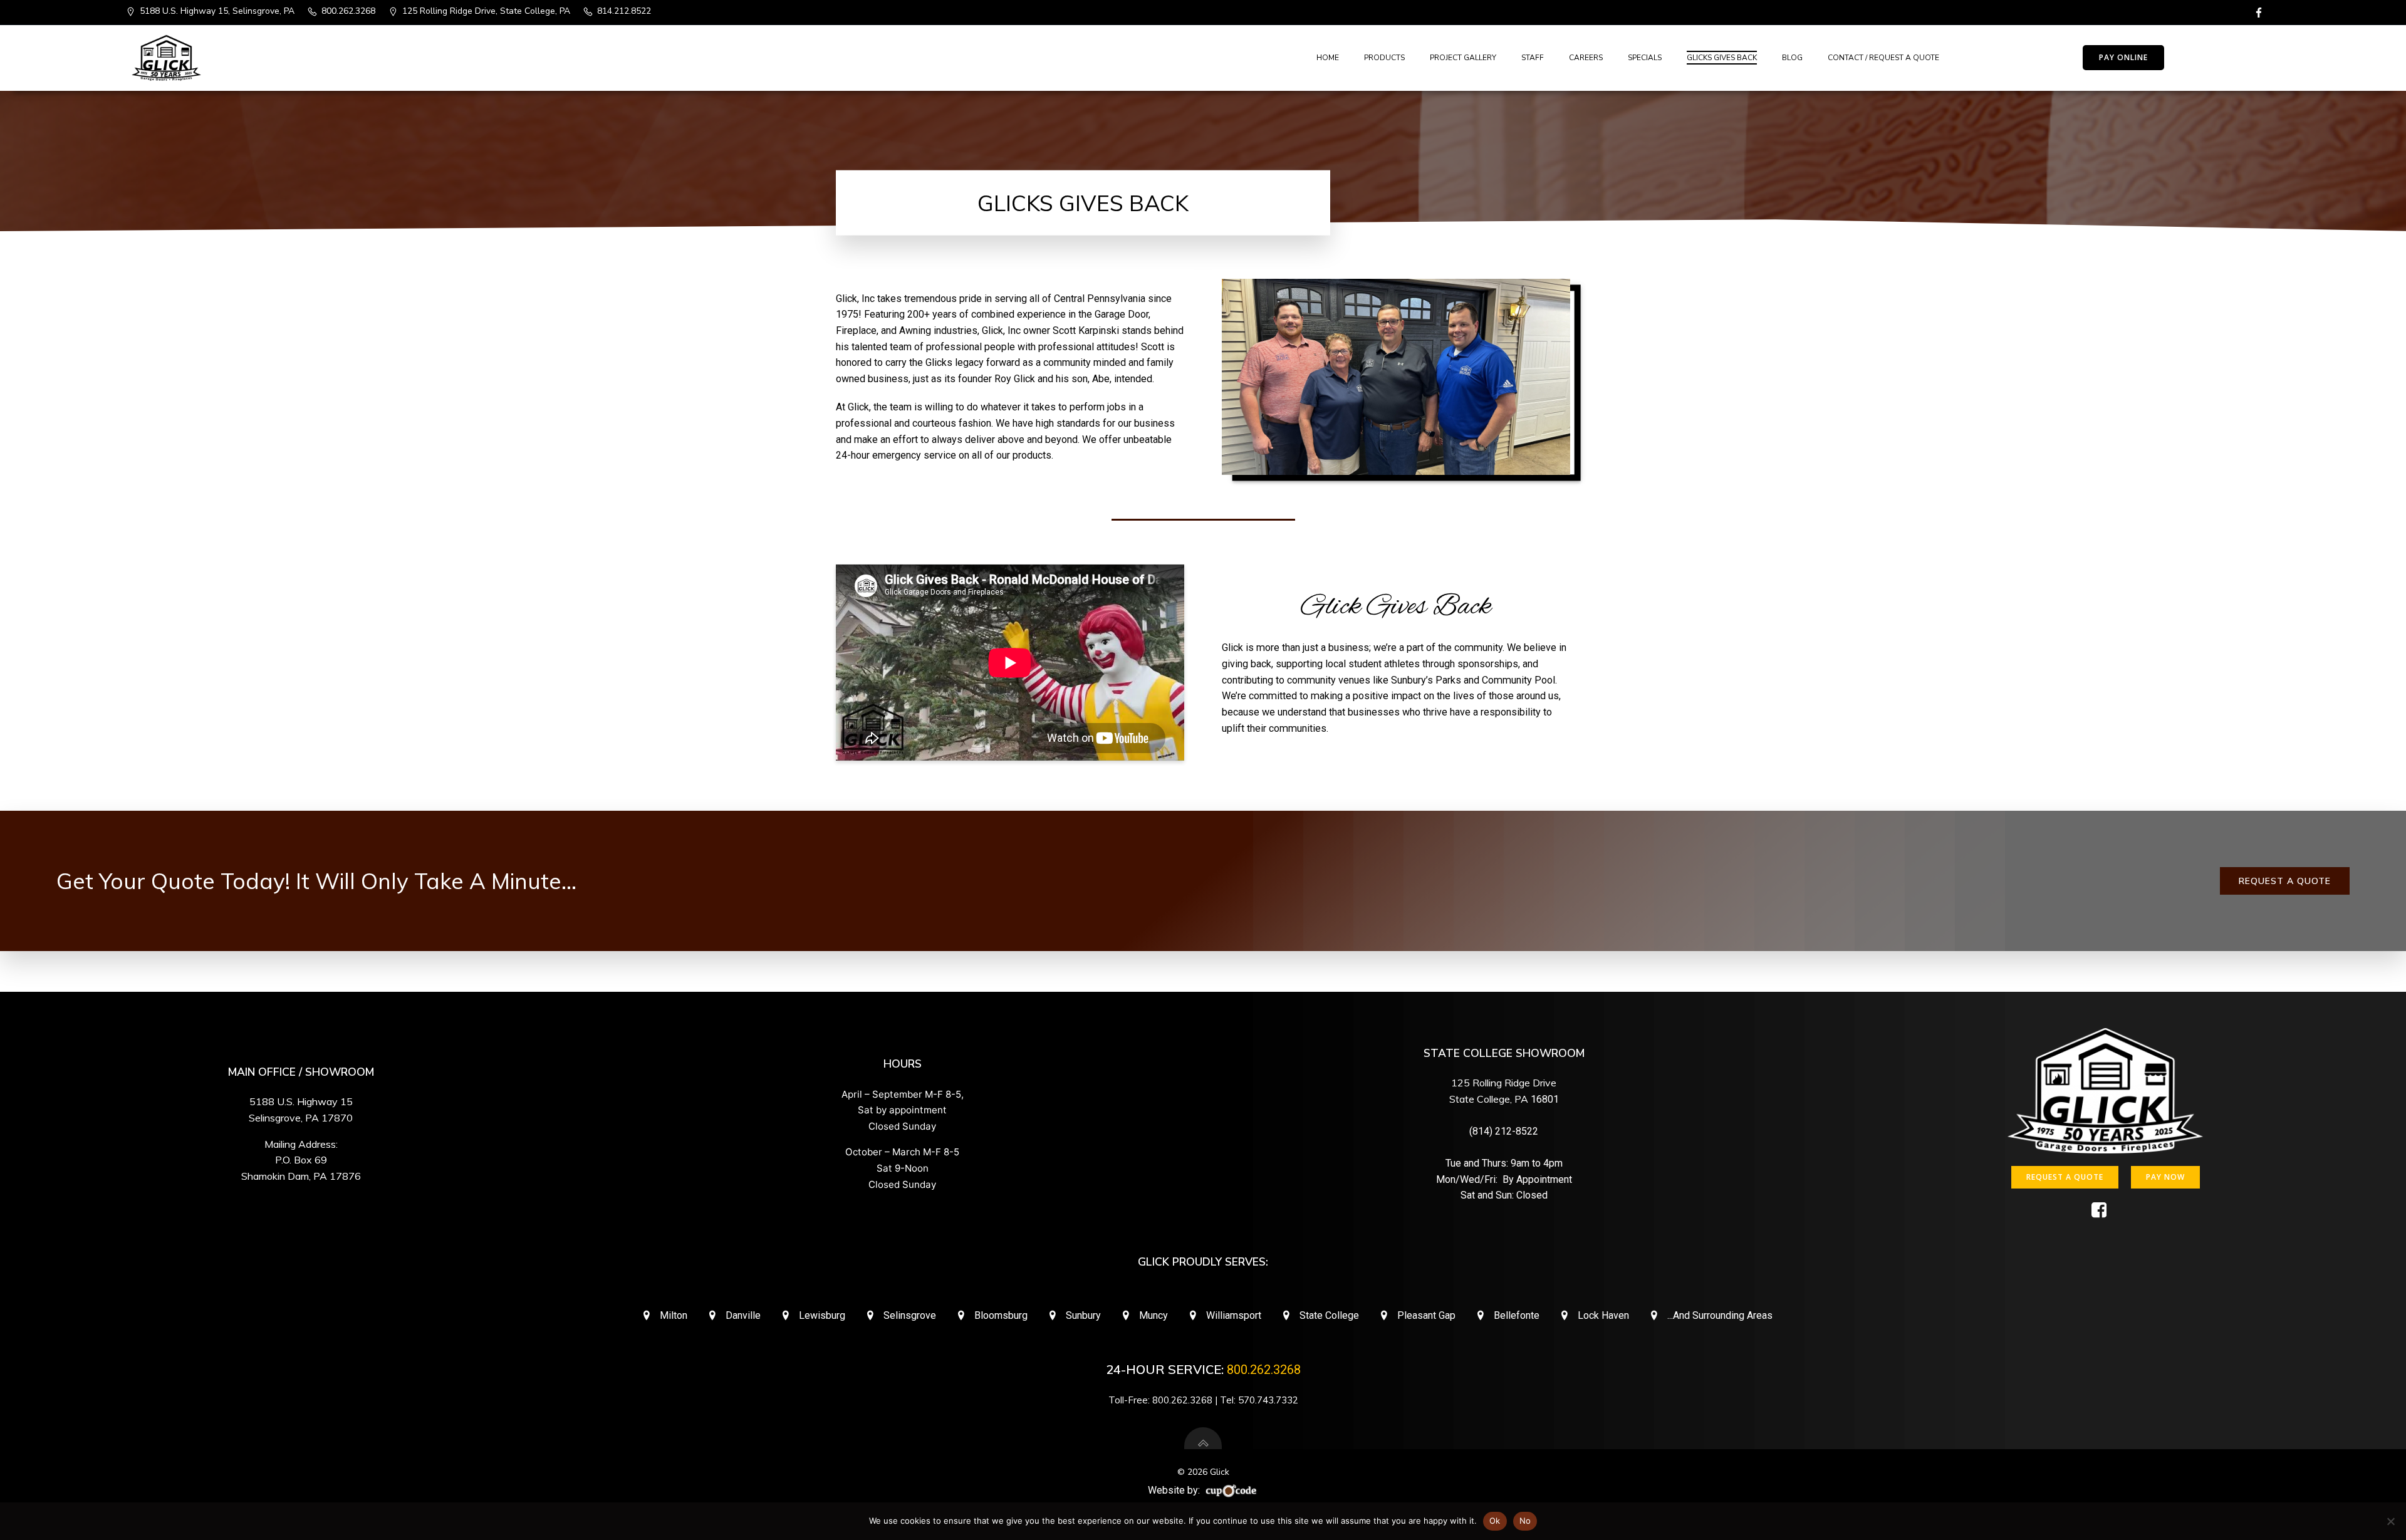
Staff (1533, 58)
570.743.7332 (1268, 1400)
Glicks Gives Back (1722, 58)
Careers (1586, 58)
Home (1328, 58)
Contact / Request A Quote (1883, 58)
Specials (1645, 58)
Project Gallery (1463, 58)
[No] (2390, 1521)
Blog (1792, 58)
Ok (1495, 1521)
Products (1384, 58)
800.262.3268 (1264, 1370)
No (1525, 1521)
